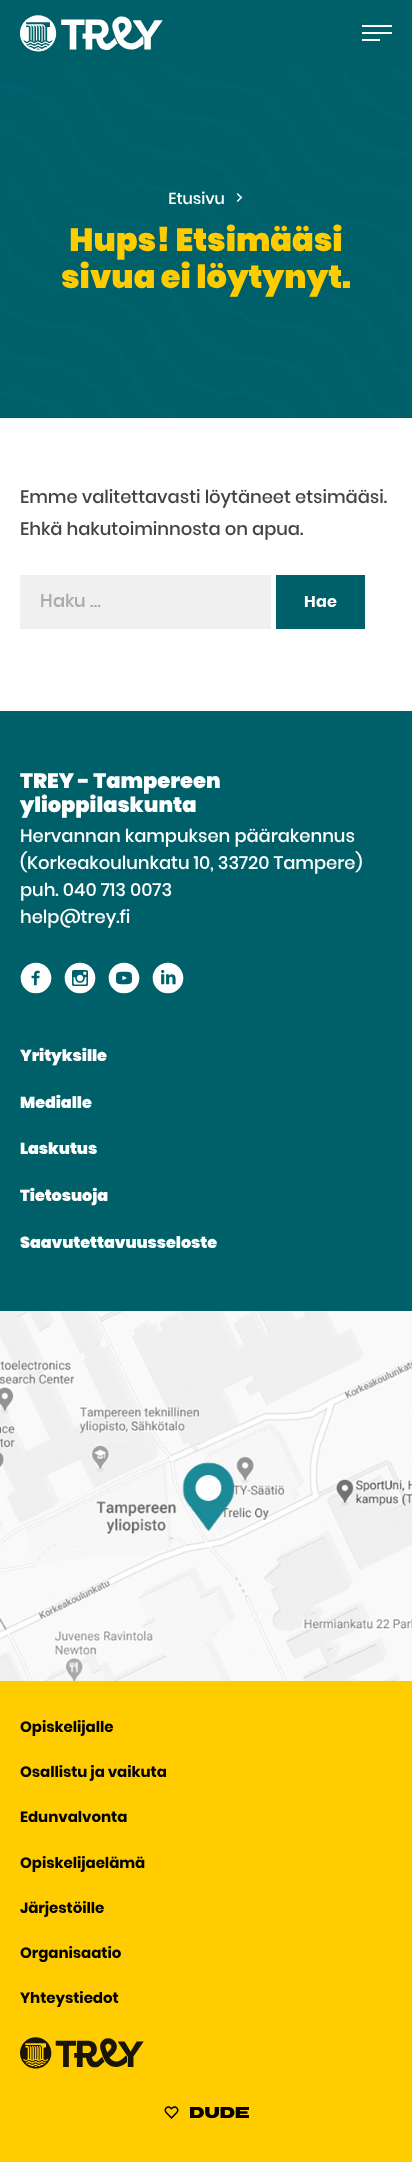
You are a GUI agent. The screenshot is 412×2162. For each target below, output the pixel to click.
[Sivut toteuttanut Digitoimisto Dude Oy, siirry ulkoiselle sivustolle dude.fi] (206, 2116)
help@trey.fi (75, 918)
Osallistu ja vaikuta (93, 1773)
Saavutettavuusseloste (118, 1244)
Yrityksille (63, 1057)
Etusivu (196, 200)
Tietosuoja (64, 1197)
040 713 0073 (117, 891)
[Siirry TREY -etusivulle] (82, 2064)
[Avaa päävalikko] (377, 33)
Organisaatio (70, 1954)
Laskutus (58, 1150)
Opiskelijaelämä (82, 1864)
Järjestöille (62, 1909)
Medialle (56, 1104)
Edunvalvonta (73, 1818)
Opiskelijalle (66, 1728)
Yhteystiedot (69, 1999)
